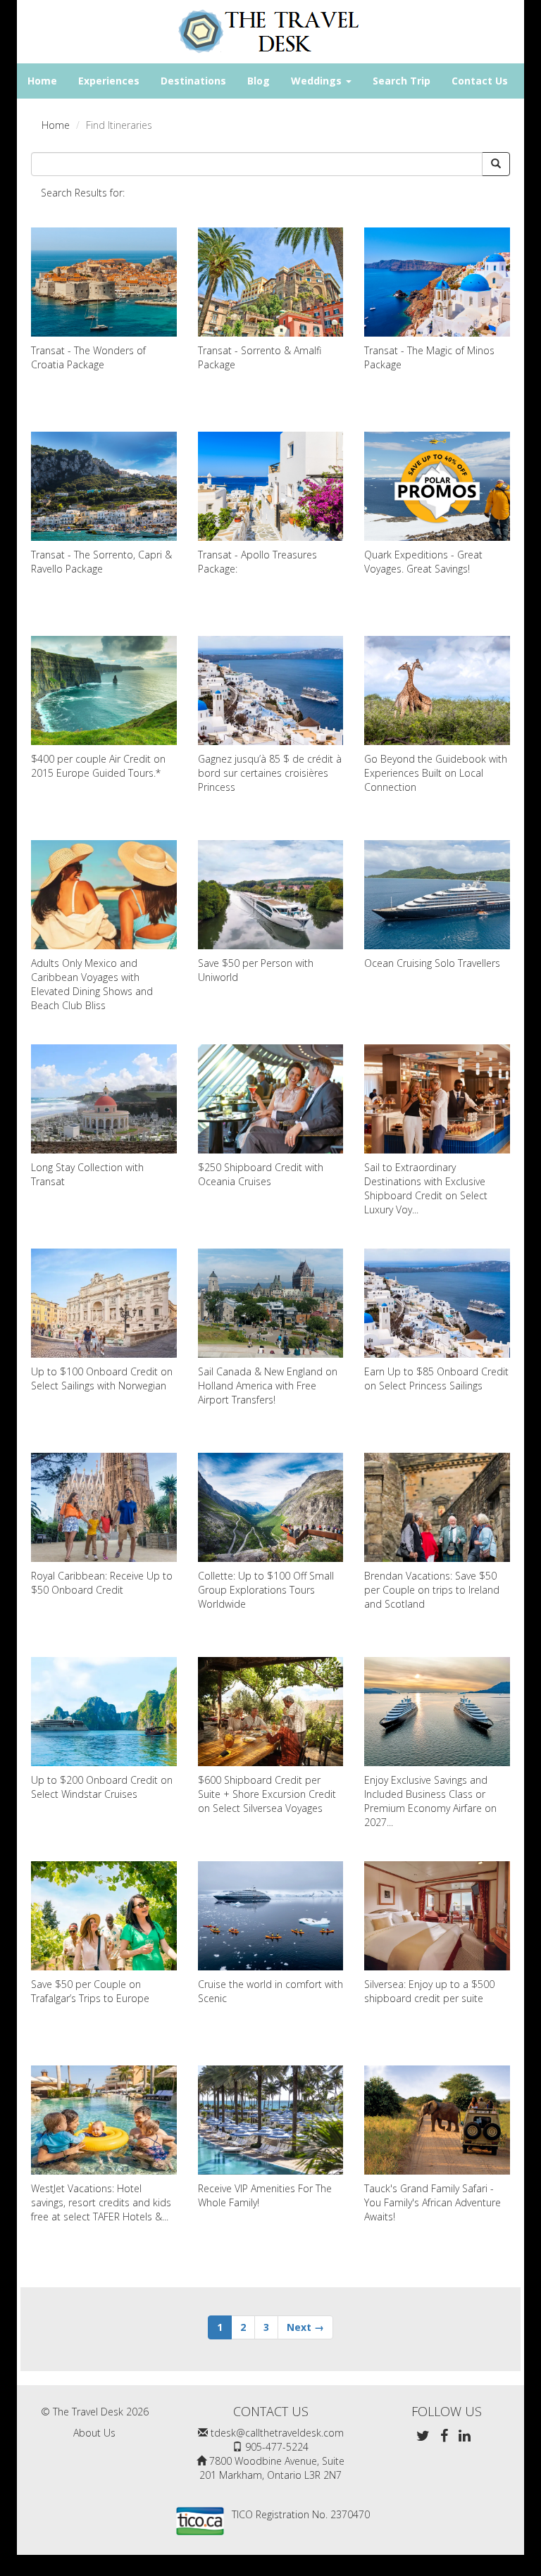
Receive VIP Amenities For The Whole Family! (265, 2195)
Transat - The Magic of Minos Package (429, 357)
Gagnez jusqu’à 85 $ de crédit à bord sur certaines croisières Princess (270, 773)
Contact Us (480, 81)
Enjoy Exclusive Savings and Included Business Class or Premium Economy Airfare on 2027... (430, 1801)
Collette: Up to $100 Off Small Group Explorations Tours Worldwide (266, 1590)
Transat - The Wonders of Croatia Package (88, 357)
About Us (94, 2433)
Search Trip (402, 81)
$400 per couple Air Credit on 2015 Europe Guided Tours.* (98, 766)
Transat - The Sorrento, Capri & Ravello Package (101, 562)
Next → (305, 2327)
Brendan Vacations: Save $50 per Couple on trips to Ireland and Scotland (432, 1590)
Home (42, 81)
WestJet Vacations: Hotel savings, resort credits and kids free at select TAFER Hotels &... (101, 2202)
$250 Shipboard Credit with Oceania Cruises (261, 1174)
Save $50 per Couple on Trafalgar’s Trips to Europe (90, 1991)
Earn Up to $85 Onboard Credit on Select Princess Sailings (436, 1378)
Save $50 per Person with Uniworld (256, 970)
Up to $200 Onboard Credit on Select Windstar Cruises (102, 1787)
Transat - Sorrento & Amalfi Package (260, 357)
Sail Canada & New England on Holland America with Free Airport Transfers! (268, 1386)
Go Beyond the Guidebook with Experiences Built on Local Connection (436, 773)
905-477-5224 (277, 2447)
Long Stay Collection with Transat (87, 1174)
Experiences (109, 81)
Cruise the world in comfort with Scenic (270, 1991)
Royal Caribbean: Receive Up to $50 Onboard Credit (102, 1583)
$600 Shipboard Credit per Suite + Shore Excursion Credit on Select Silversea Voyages (267, 1794)
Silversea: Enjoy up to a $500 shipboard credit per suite (429, 1991)
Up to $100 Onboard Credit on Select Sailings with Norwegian (102, 1378)
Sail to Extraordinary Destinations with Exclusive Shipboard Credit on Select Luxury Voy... (426, 1188)
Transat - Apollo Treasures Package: (257, 562)
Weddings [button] (318, 81)
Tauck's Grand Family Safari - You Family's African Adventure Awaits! (433, 2202)
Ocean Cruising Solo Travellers (432, 963)
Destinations (193, 81)
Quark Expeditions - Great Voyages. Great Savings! (423, 562)
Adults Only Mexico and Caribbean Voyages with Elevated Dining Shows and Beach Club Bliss (92, 984)
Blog (259, 81)
